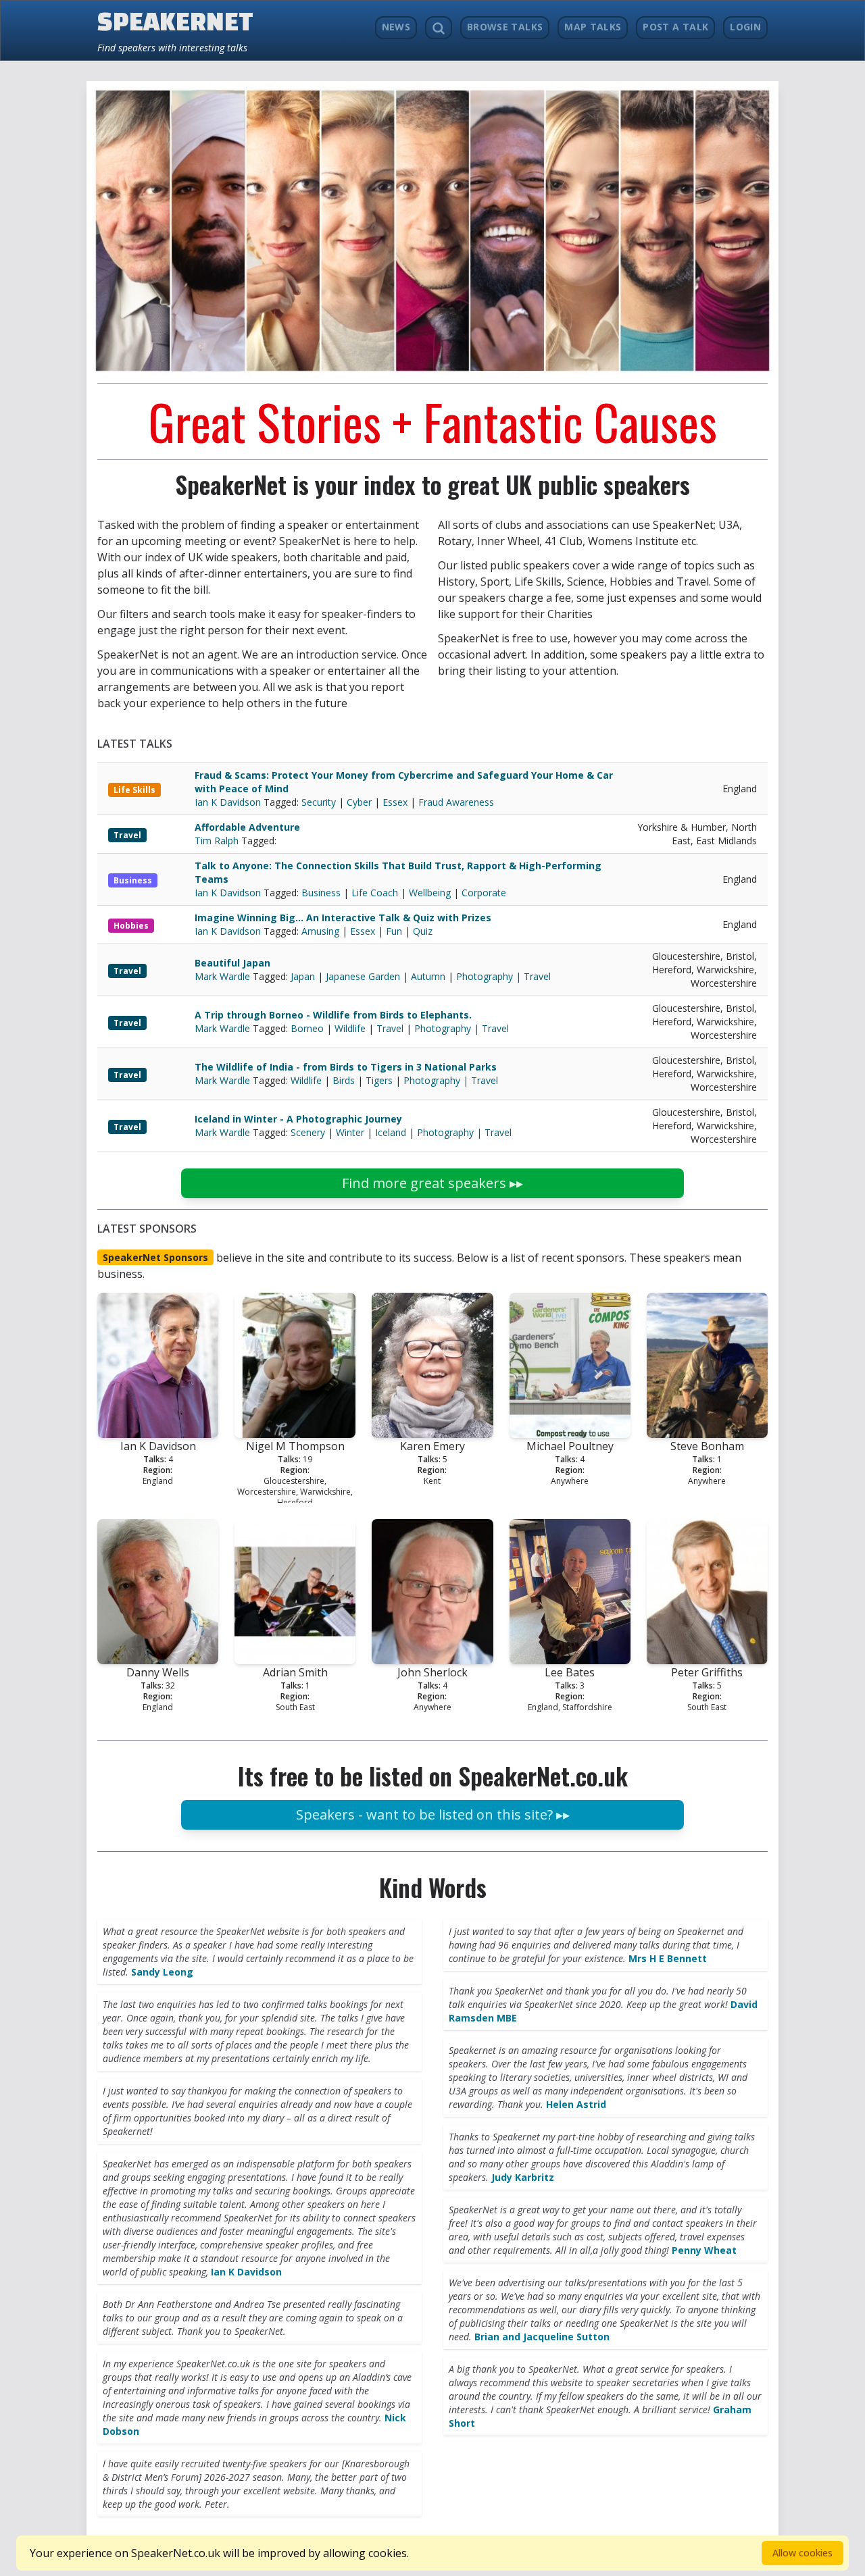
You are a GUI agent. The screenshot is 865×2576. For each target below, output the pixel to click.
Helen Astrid (576, 2104)
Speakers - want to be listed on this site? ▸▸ (433, 1814)
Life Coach (375, 893)
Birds (344, 1080)
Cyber (359, 802)
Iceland (391, 1132)
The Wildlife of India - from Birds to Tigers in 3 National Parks (346, 1067)
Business (133, 880)
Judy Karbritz (523, 2177)
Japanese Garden (363, 976)
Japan (303, 976)
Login (745, 27)
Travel (127, 835)
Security (319, 802)
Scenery (308, 1132)
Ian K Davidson (229, 802)
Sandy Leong (162, 1972)
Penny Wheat (704, 2250)
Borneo (307, 1028)
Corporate (484, 893)
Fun (394, 931)
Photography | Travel (503, 976)
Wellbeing (430, 893)
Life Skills (134, 790)
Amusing (320, 931)
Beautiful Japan (232, 963)
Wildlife (350, 1028)
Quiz (423, 931)
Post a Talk (675, 27)
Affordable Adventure (247, 827)
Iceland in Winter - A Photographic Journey (298, 1119)
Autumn (428, 976)
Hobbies (131, 926)
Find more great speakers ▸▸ (432, 1183)
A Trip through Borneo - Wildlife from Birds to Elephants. (333, 1015)
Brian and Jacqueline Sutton (542, 2337)
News (396, 27)
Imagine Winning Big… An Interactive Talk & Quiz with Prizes (343, 918)
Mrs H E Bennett (668, 1958)
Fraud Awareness (456, 802)
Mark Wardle (224, 976)
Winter (350, 1132)
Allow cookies (802, 2553)
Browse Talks (505, 27)
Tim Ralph (218, 841)
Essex (395, 802)
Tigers (379, 1080)
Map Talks (593, 27)
